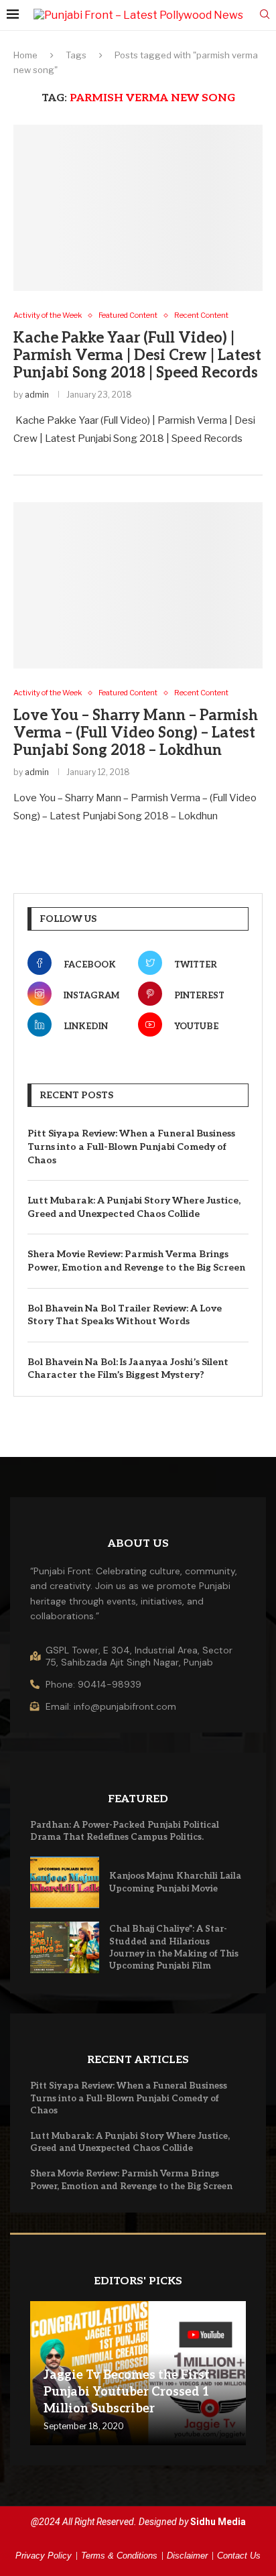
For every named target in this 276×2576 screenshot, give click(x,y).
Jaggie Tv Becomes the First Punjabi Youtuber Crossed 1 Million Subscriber (127, 2392)
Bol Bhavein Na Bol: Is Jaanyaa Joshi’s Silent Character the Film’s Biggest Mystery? (128, 1369)
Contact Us (239, 2556)
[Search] (265, 15)
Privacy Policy (44, 2556)
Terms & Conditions (119, 2556)
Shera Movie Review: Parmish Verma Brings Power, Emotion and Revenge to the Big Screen (136, 1261)
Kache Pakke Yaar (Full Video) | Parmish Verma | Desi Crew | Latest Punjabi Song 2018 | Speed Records (137, 355)
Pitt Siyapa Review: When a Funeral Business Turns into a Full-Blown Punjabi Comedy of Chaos (131, 1147)
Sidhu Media (218, 2522)
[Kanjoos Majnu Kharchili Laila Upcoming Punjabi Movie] (65, 1882)
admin (37, 395)
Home (25, 55)
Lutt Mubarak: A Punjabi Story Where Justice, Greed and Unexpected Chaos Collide (134, 1207)
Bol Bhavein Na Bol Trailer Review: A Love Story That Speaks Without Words (125, 1315)
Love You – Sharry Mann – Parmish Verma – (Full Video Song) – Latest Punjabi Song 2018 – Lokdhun (136, 733)
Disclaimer (187, 2556)
